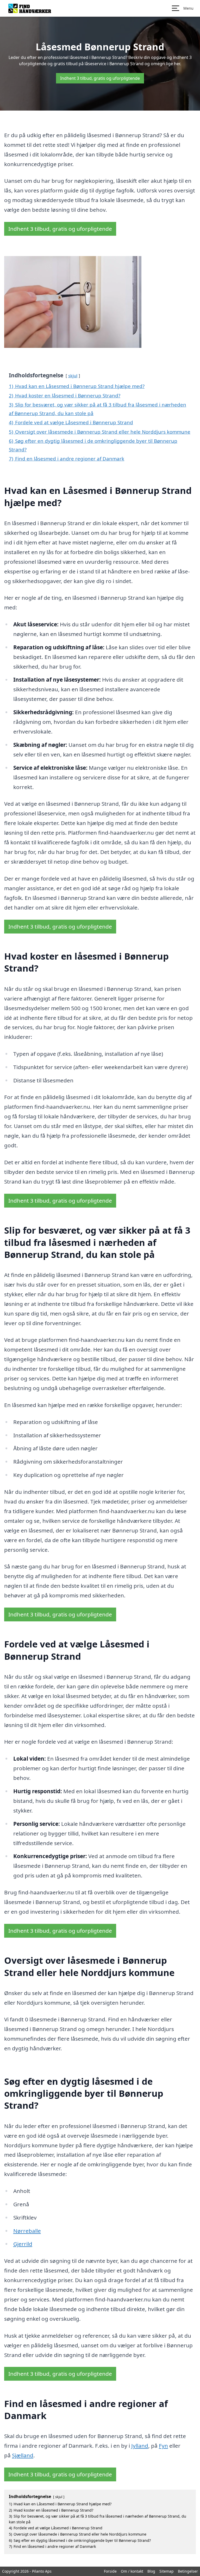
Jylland (140, 2446)
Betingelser (188, 2571)
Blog (151, 2571)
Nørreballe (27, 2231)
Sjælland (23, 2455)
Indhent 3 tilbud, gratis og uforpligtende (100, 78)
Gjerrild (23, 2244)
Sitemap (167, 2571)
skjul (73, 376)
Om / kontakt (132, 2571)
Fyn (163, 2446)
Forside (110, 2571)
